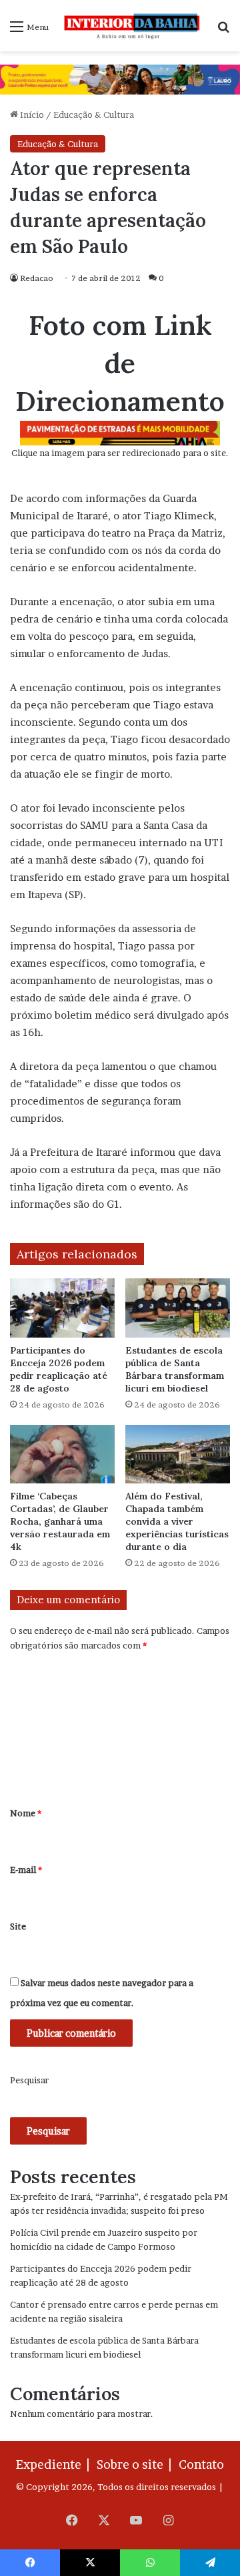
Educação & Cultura (94, 115)
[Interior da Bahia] (133, 26)
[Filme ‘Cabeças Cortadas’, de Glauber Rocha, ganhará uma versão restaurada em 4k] (62, 1454)
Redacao (37, 278)
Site (18, 1926)
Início (31, 115)
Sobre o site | (137, 2464)
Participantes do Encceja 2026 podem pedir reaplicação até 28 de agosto (59, 1369)
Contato (201, 2464)
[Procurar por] (223, 31)
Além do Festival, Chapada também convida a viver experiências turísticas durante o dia (177, 1521)
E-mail (26, 1870)
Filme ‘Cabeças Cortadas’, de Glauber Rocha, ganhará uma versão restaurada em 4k (60, 1521)
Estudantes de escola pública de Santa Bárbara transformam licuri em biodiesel (175, 1369)
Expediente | (55, 2464)
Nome (26, 1813)
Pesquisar (29, 2080)
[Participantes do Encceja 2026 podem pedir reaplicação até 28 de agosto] (62, 1308)
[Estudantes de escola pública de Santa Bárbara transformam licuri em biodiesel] (178, 1308)
